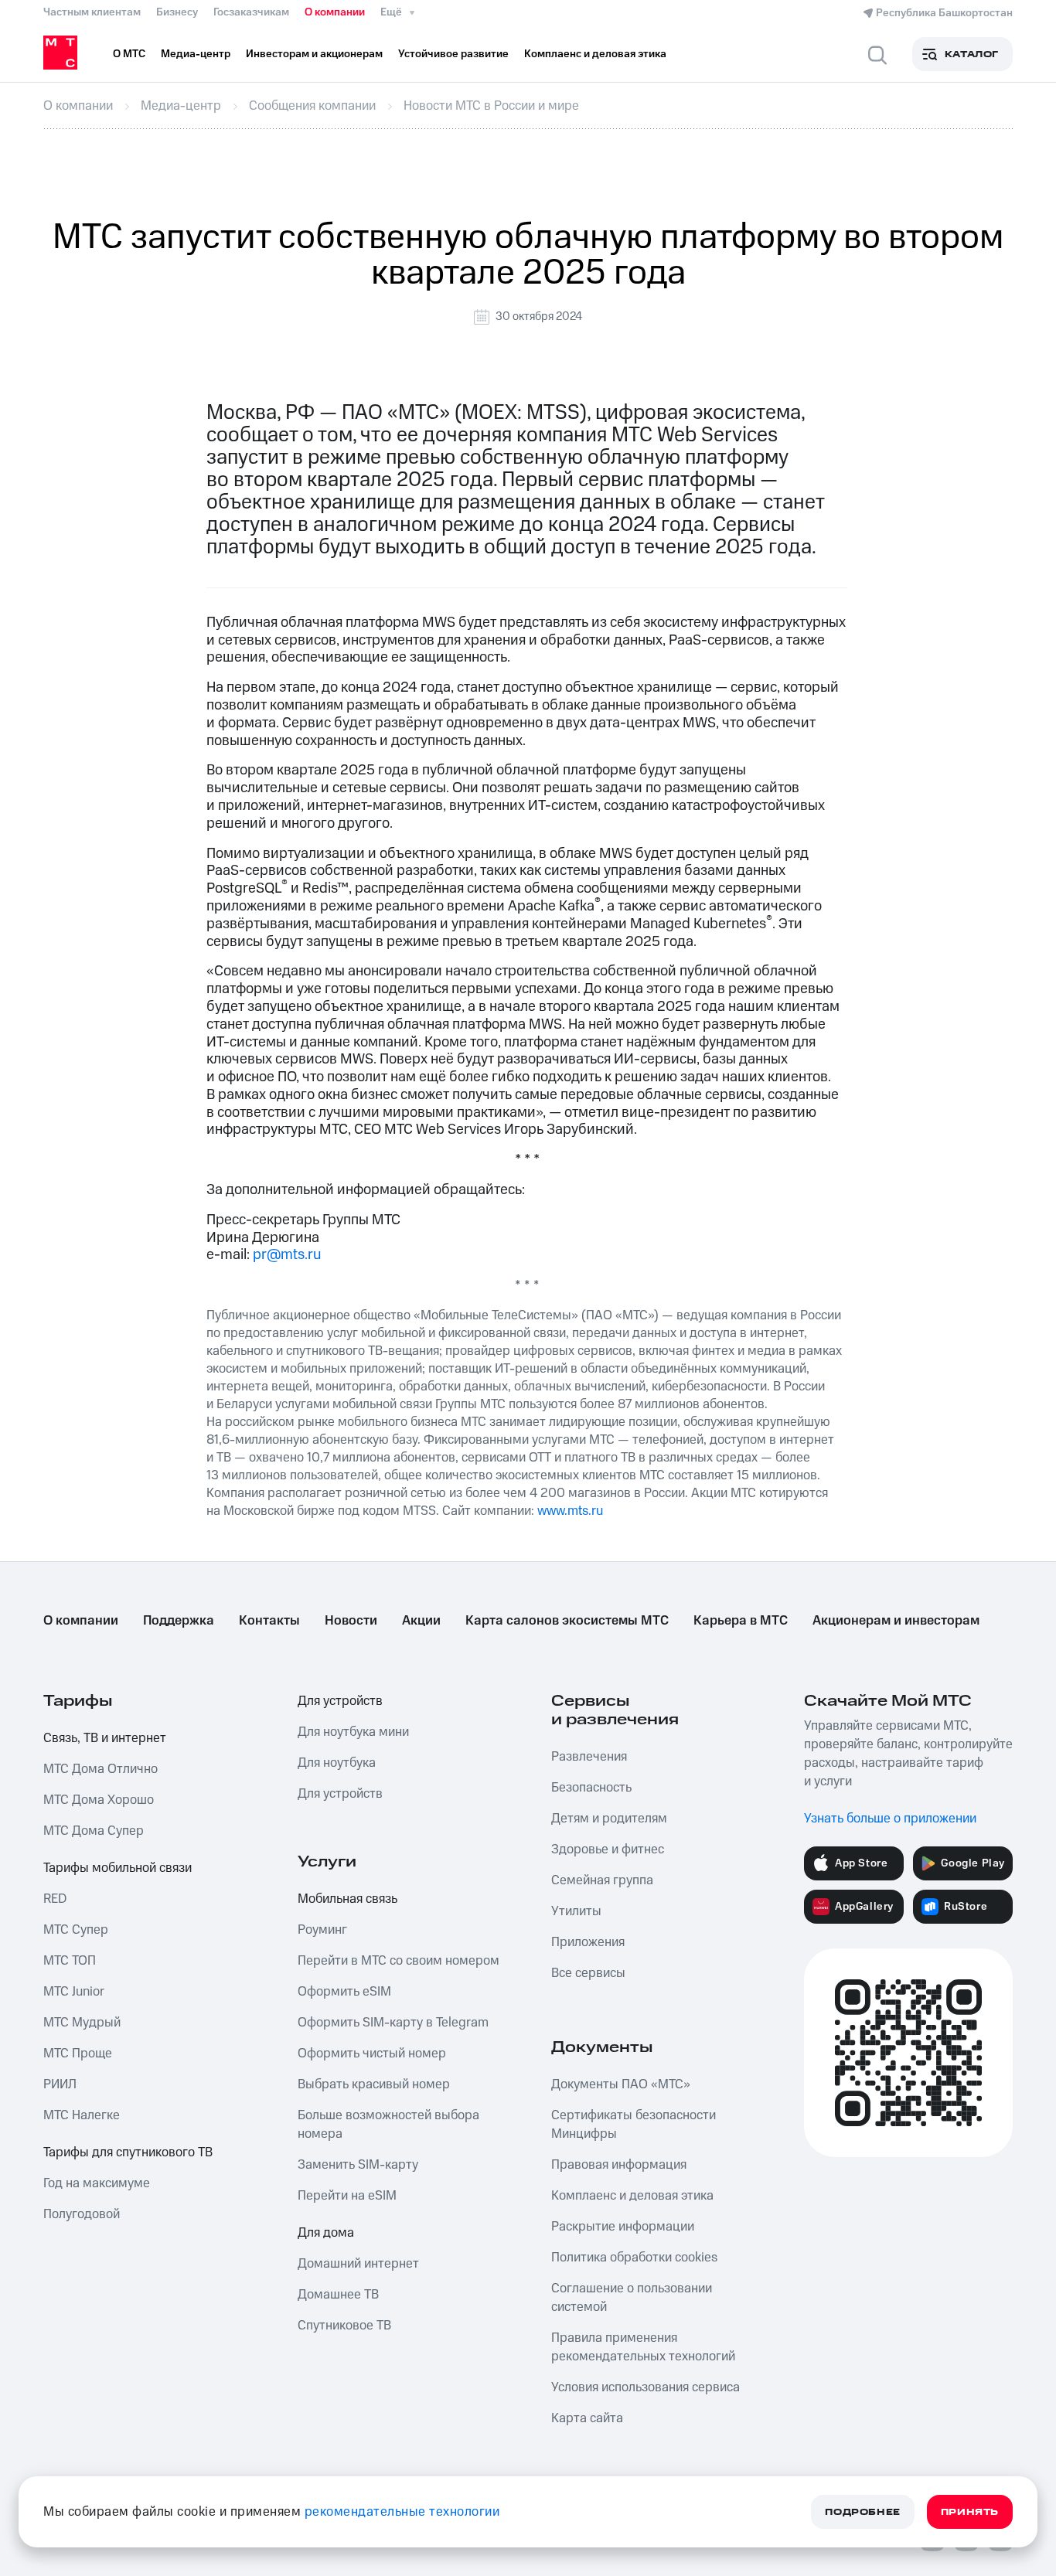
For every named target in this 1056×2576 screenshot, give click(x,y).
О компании (335, 12)
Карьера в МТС (741, 1621)
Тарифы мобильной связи (118, 1868)
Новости (351, 1621)
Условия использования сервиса (646, 2387)
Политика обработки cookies (634, 2258)
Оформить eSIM (344, 1992)
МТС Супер (76, 1930)
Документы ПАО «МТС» (621, 2084)
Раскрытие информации (623, 2227)
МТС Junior (74, 1992)
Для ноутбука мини (353, 1732)
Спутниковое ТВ (344, 2326)
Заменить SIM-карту (358, 2165)
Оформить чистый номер (372, 2054)
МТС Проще (78, 2054)
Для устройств (340, 1701)
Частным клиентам (92, 12)
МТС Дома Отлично (100, 1769)
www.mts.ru (570, 1511)
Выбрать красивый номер (374, 2084)
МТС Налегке (82, 2115)
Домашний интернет (358, 2264)
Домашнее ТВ (338, 2295)
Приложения (588, 1942)
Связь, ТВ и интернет (105, 1738)
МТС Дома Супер (94, 1831)
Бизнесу (177, 12)
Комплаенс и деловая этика (632, 2196)
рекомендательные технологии (402, 2512)
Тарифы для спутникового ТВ (128, 2152)
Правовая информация (619, 2165)
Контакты (269, 1621)
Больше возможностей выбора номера (388, 2125)
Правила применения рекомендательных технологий (643, 2347)
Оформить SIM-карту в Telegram (393, 2023)
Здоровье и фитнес (608, 1849)
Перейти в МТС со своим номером (399, 1961)
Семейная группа (602, 1880)
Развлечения (589, 1757)
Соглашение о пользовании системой (632, 2298)
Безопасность (591, 1788)
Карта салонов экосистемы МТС (567, 1621)
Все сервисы (588, 1973)
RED (55, 1899)
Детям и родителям (609, 1819)
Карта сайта (587, 2418)
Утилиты (576, 1911)
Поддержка (179, 1621)
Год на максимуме (97, 2183)
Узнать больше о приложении (890, 1819)
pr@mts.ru (287, 1255)
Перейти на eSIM (347, 2196)
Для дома (326, 2233)
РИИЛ (60, 2084)
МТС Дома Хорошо (99, 1800)
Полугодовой (82, 2214)
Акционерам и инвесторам (896, 1621)
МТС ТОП (70, 1961)
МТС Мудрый (82, 2023)
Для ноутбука (337, 1763)
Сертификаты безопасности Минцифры (634, 2125)
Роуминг (322, 1930)
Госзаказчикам (251, 12)
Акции (421, 1621)
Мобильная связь (347, 1899)
